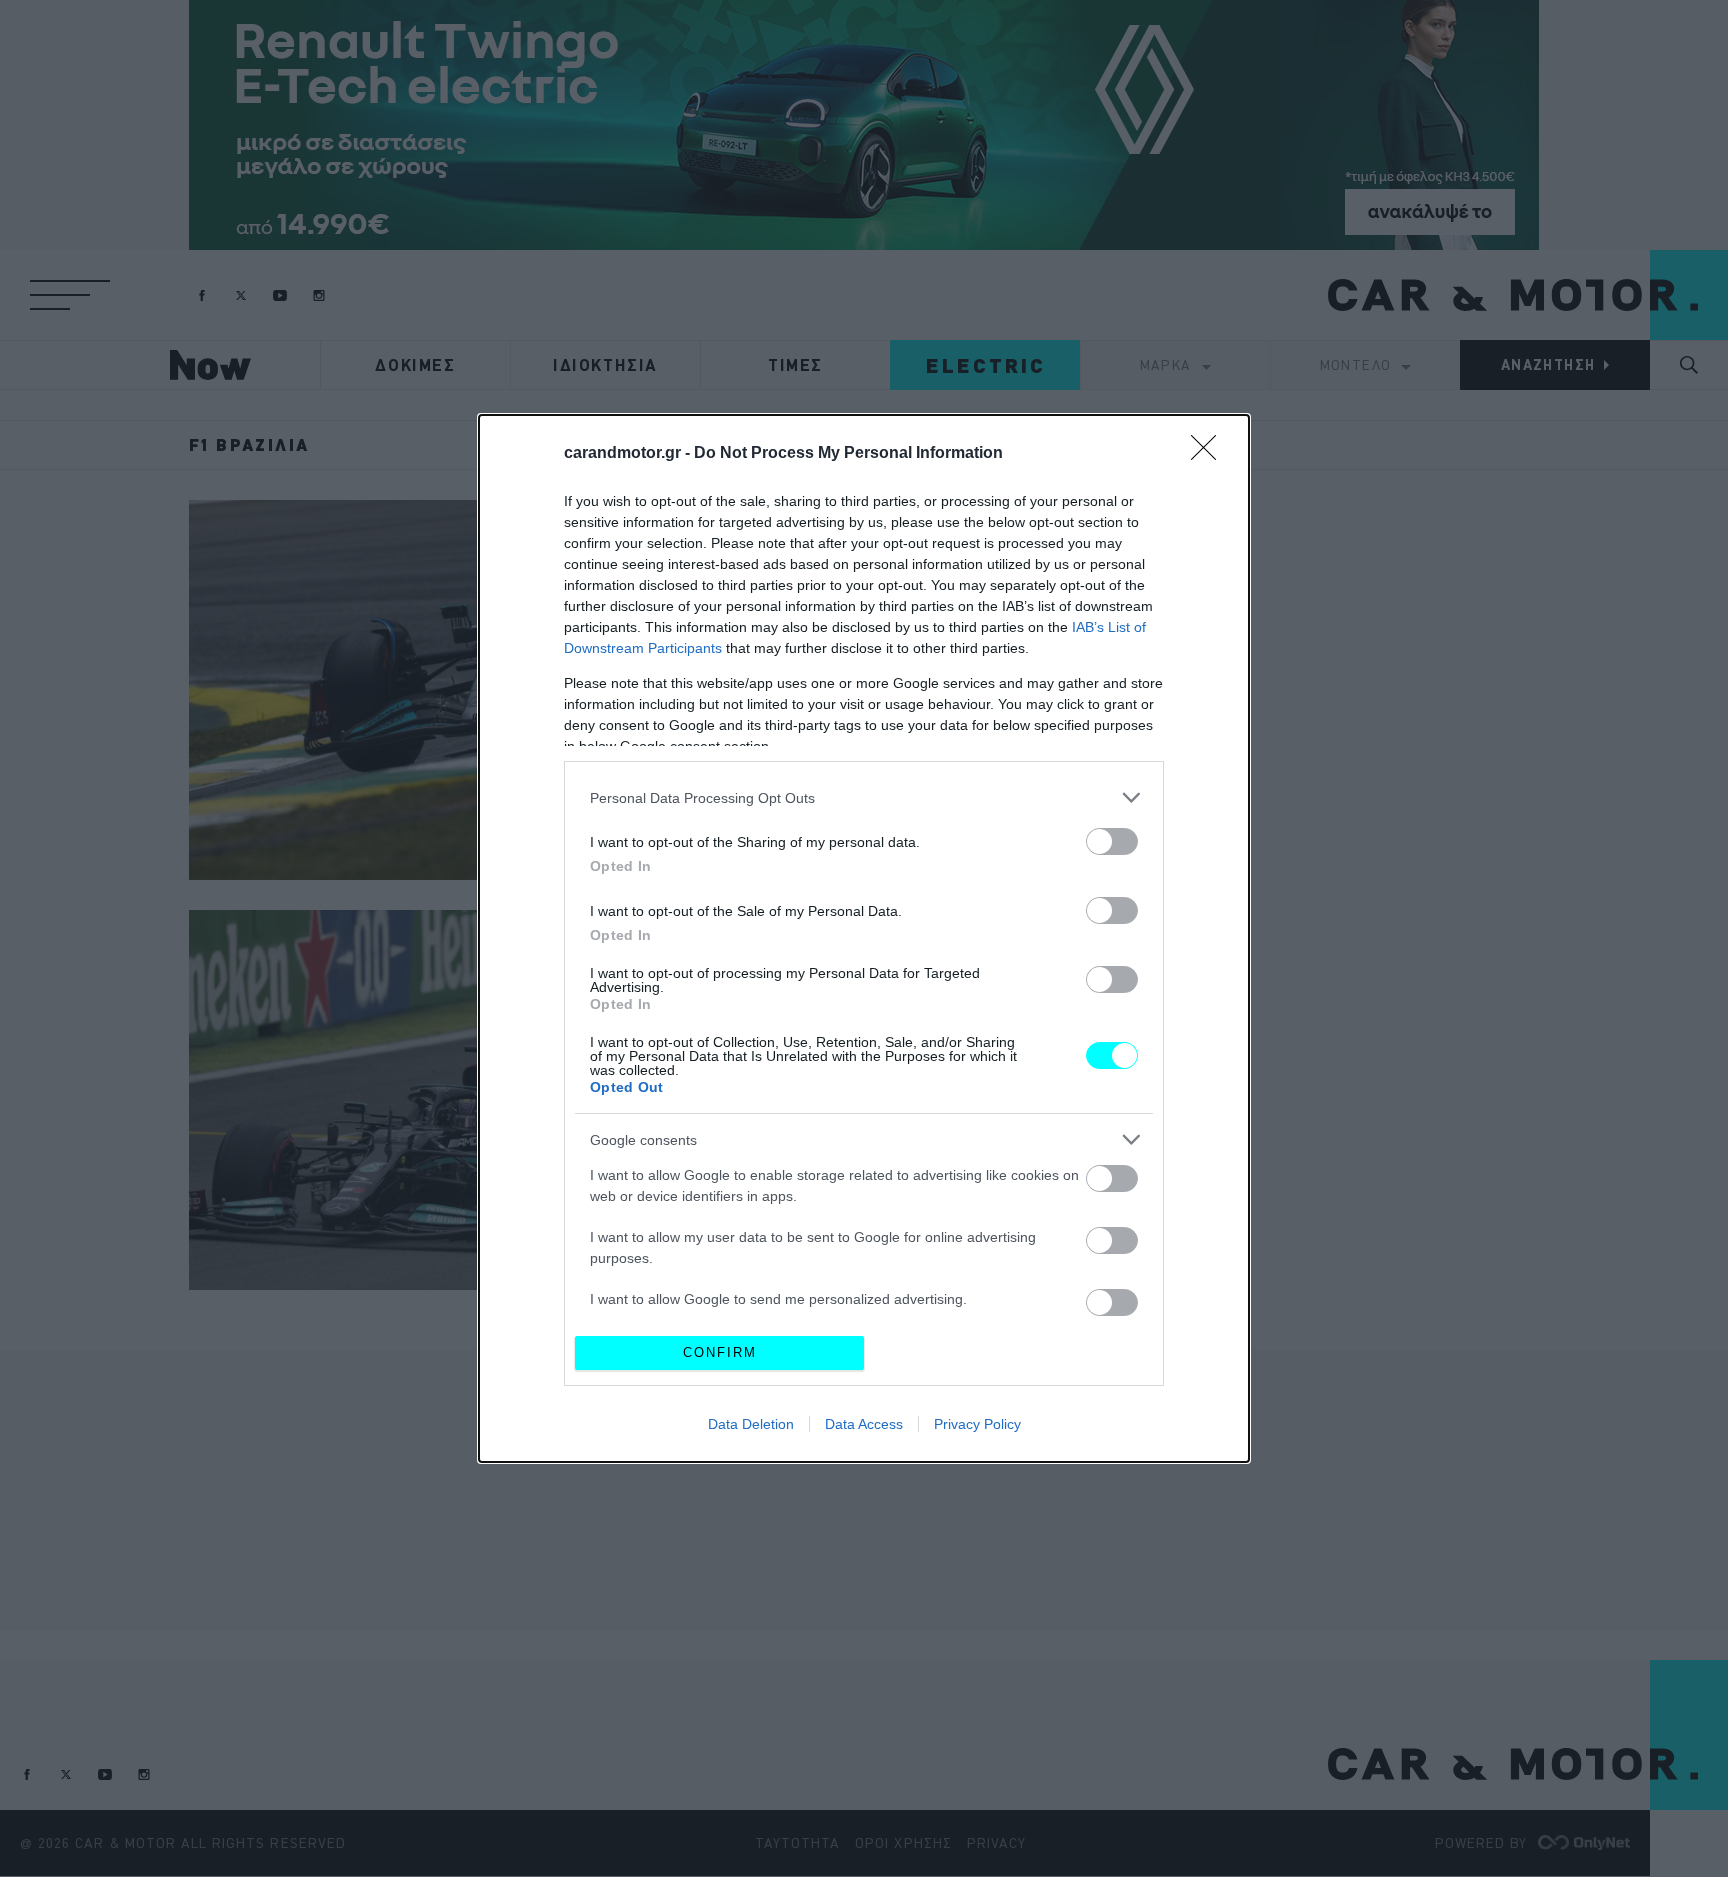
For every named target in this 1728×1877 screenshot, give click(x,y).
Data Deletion (751, 1424)
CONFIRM (720, 1352)
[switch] (1112, 841)
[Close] (1210, 454)
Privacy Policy (977, 1424)
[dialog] (864, 938)
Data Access (864, 1424)
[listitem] (864, 797)
